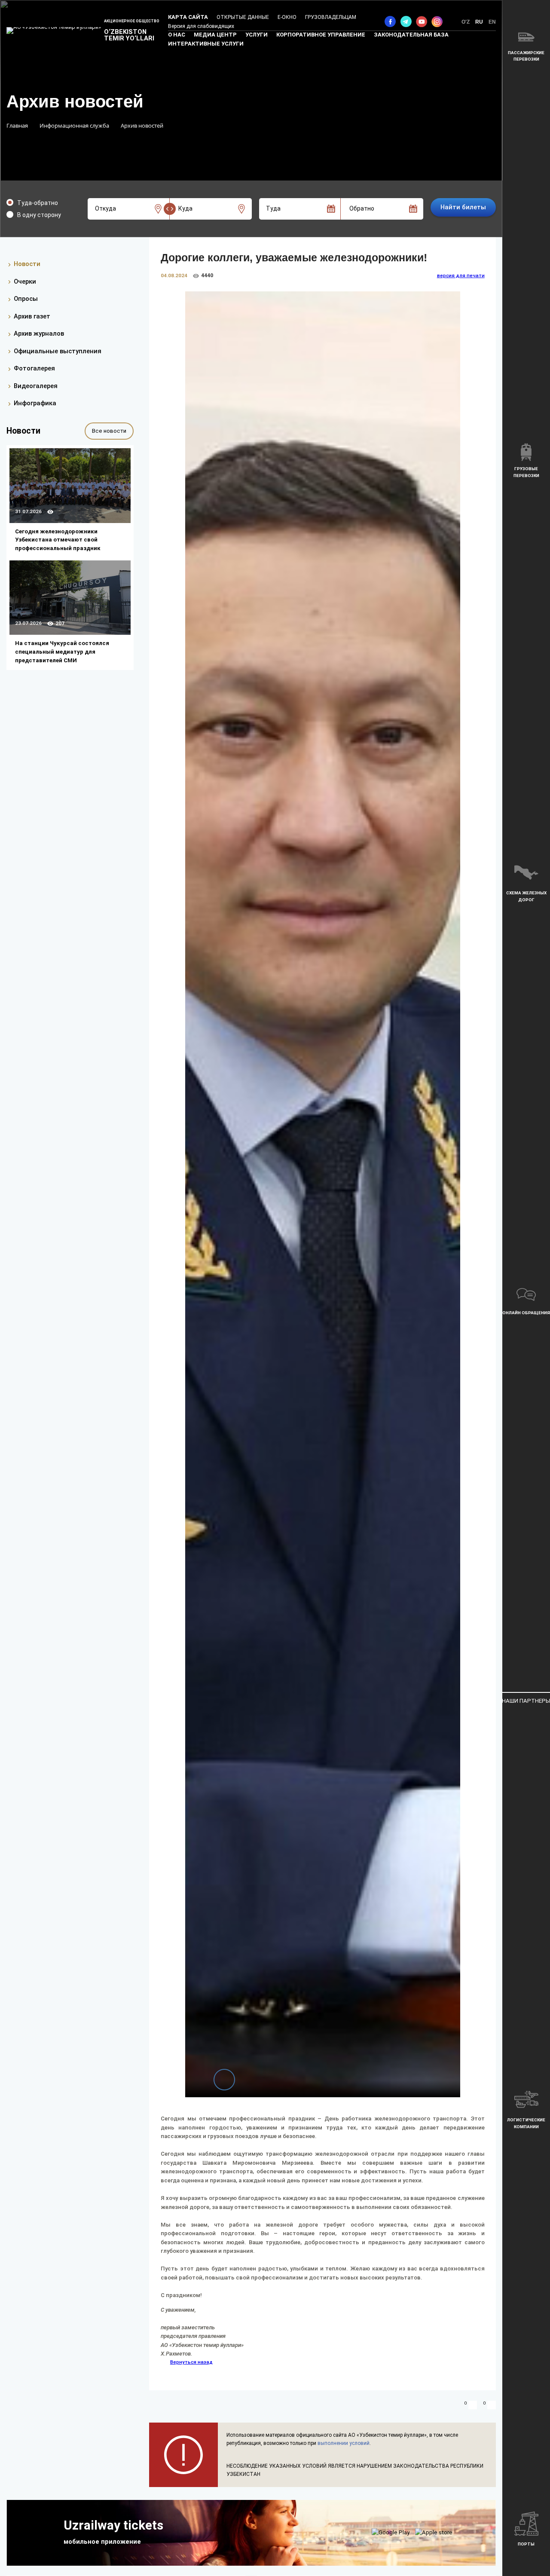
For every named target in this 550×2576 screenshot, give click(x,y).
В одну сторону (39, 215)
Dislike (492, 2405)
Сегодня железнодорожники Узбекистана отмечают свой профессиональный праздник (58, 540)
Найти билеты (463, 207)
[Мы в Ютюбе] (422, 21)
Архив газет (32, 316)
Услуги (257, 35)
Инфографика (35, 404)
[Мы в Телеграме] (406, 21)
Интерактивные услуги (206, 44)
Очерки (25, 281)
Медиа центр (215, 35)
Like (473, 2405)
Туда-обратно (38, 203)
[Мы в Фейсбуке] (390, 21)
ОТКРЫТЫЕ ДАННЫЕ (243, 17)
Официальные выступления (58, 351)
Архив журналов (39, 333)
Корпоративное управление (321, 35)
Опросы (26, 299)
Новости (27, 264)
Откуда (105, 208)
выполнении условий (344, 2443)
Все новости (109, 431)
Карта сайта (188, 17)
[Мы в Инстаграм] (437, 21)
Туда (273, 208)
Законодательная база (411, 35)
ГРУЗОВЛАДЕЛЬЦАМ (331, 17)
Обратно (362, 208)
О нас (177, 35)
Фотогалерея (34, 369)
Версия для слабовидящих (201, 26)
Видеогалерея (36, 386)
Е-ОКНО (287, 17)
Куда (185, 208)
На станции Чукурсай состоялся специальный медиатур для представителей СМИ (62, 652)
